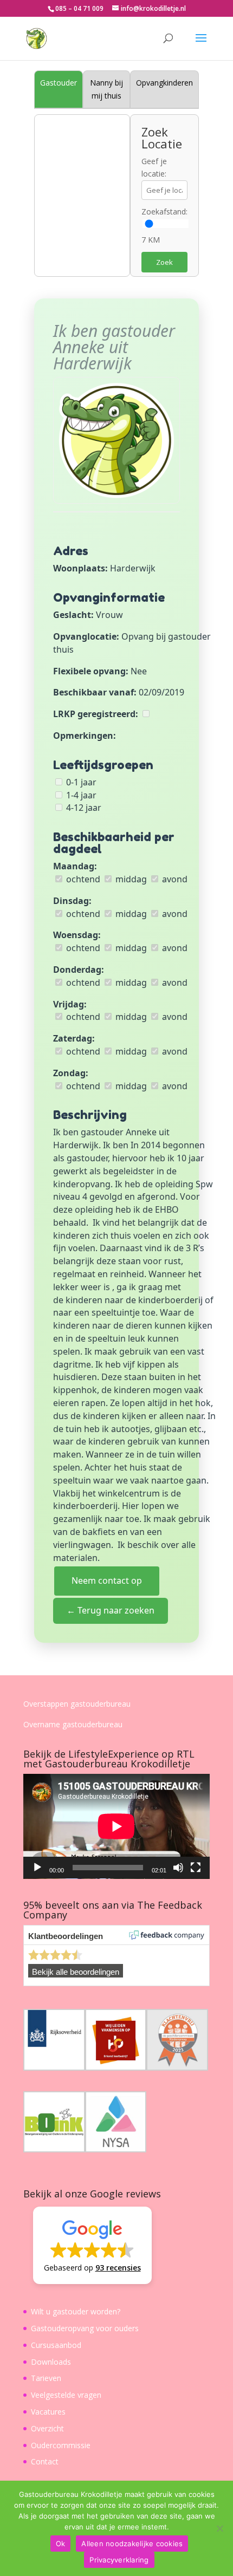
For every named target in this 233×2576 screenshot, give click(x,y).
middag (130, 879)
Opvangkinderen (164, 83)
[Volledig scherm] (196, 1868)
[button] (92, 2245)
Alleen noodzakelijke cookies (132, 2544)
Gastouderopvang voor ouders (85, 2328)
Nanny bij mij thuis (106, 89)
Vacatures (48, 2412)
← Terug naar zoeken (111, 1610)
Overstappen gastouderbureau (77, 1704)
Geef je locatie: (154, 168)
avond (174, 879)
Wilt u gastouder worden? (76, 2311)
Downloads (51, 2362)
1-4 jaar (80, 795)
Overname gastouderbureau (73, 1724)
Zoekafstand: (164, 212)
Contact (45, 2461)
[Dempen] (178, 1868)
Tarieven (46, 2378)
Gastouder (59, 83)
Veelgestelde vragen (66, 2395)
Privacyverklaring (119, 2560)
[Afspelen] (37, 1868)
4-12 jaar (83, 808)
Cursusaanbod (56, 2345)
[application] (116, 1826)
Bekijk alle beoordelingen (76, 1972)
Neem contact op (107, 1580)
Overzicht (47, 2428)
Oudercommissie (61, 2445)
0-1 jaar (80, 782)
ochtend (82, 879)
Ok (61, 2544)
